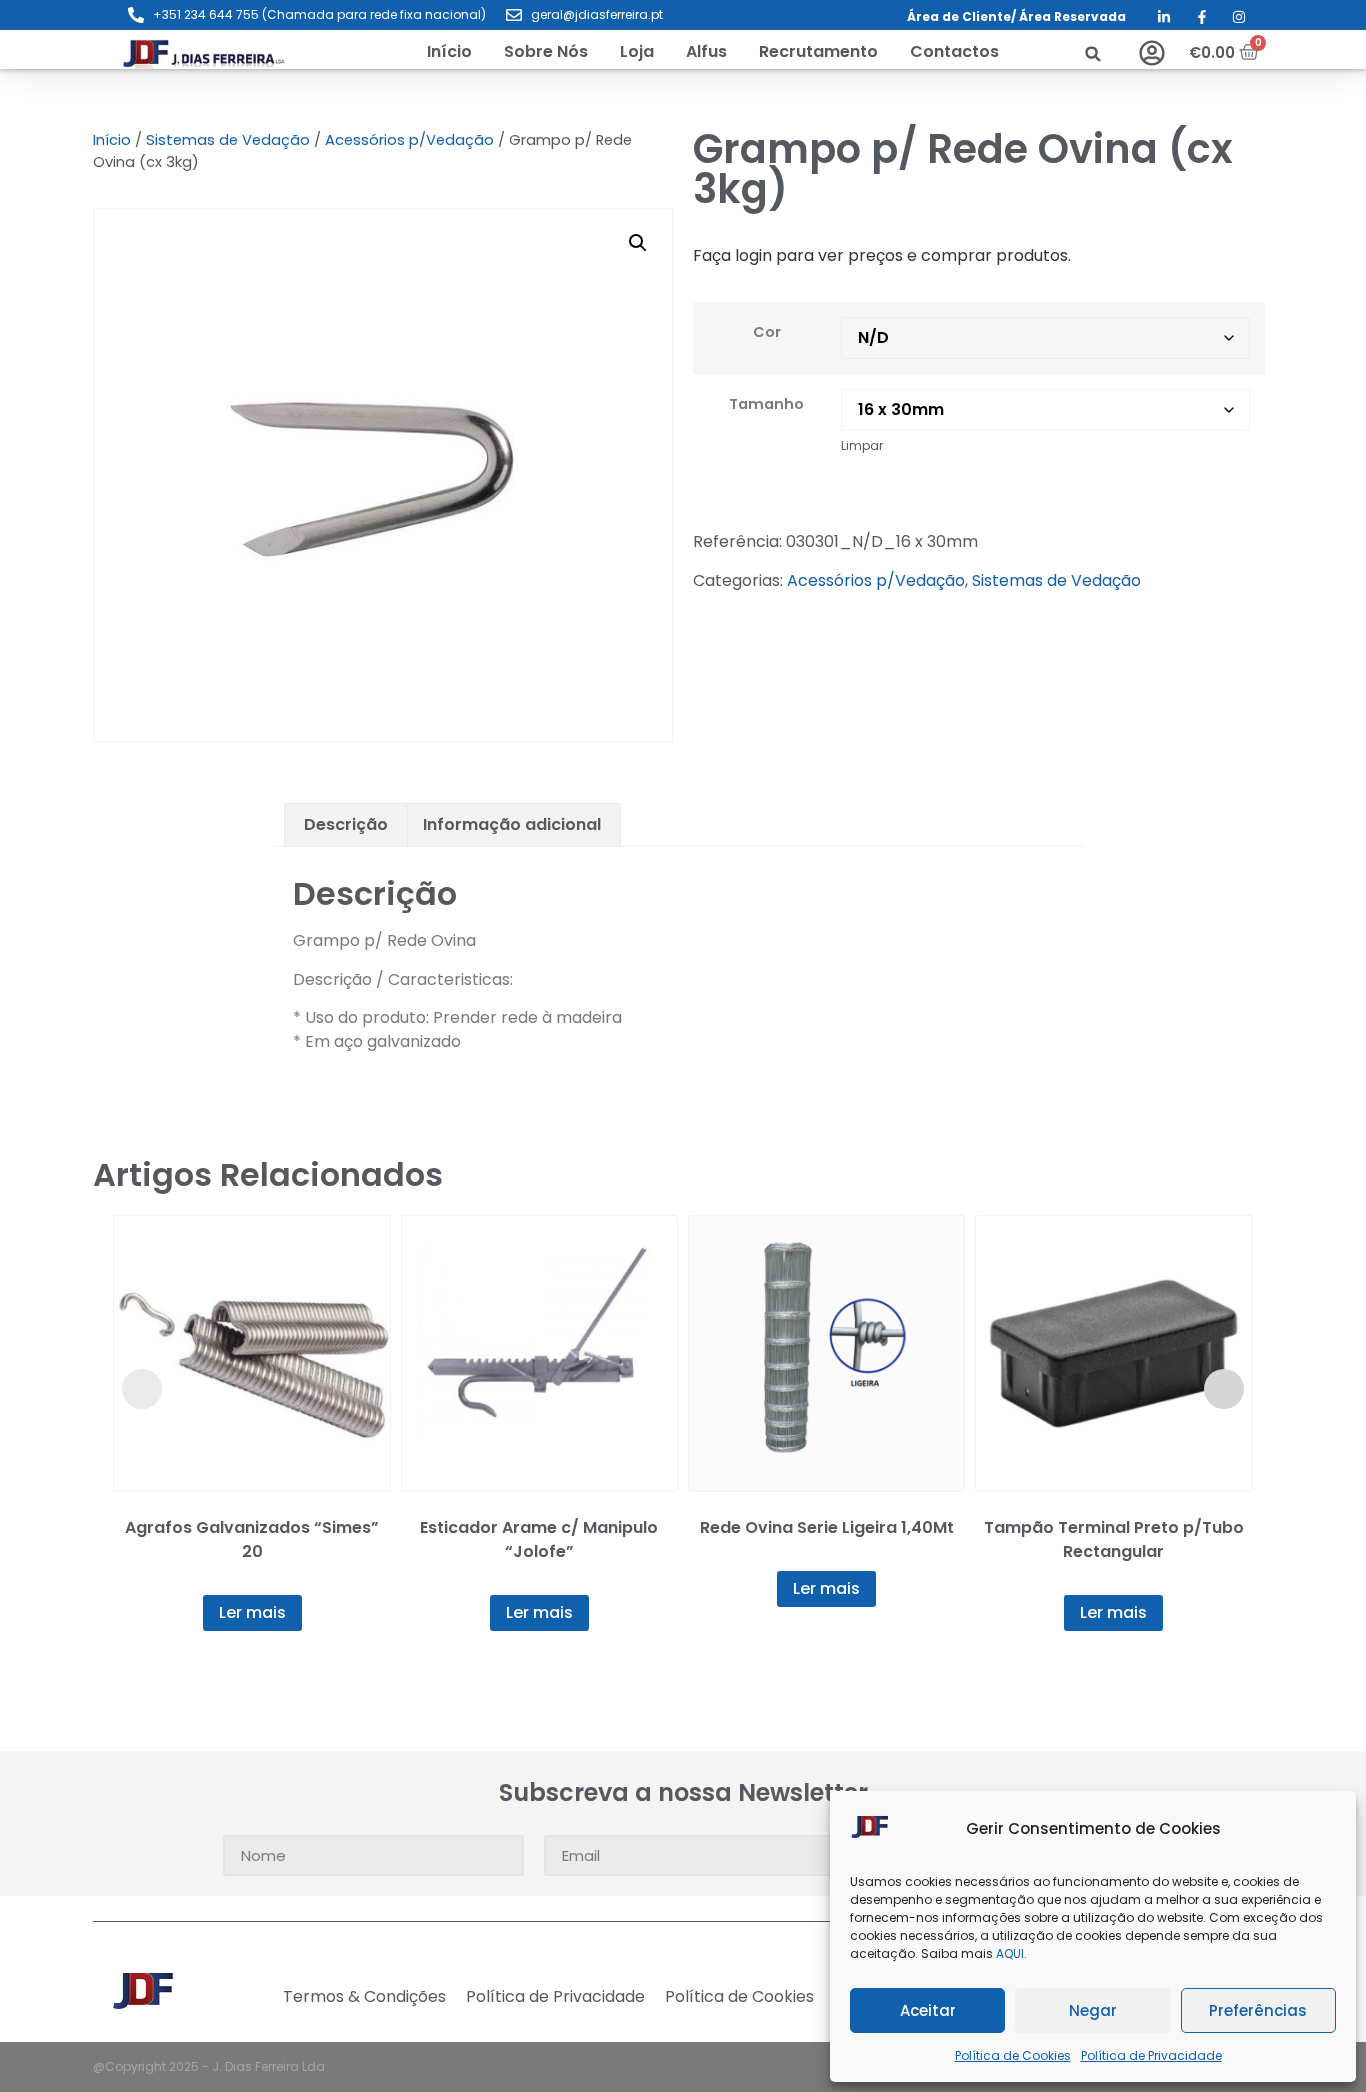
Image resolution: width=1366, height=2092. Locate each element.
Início (112, 140)
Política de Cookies (1013, 2055)
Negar (1093, 2010)
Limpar (862, 445)
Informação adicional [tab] (512, 824)
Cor (767, 332)
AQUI (1010, 1953)
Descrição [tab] (346, 824)
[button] (637, 52)
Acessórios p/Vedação (409, 140)
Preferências (1258, 2010)
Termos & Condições (364, 1997)
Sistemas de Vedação (228, 140)
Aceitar (928, 2010)
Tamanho (766, 404)
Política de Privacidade (1151, 2055)
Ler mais (252, 1612)
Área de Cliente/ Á (967, 16)
